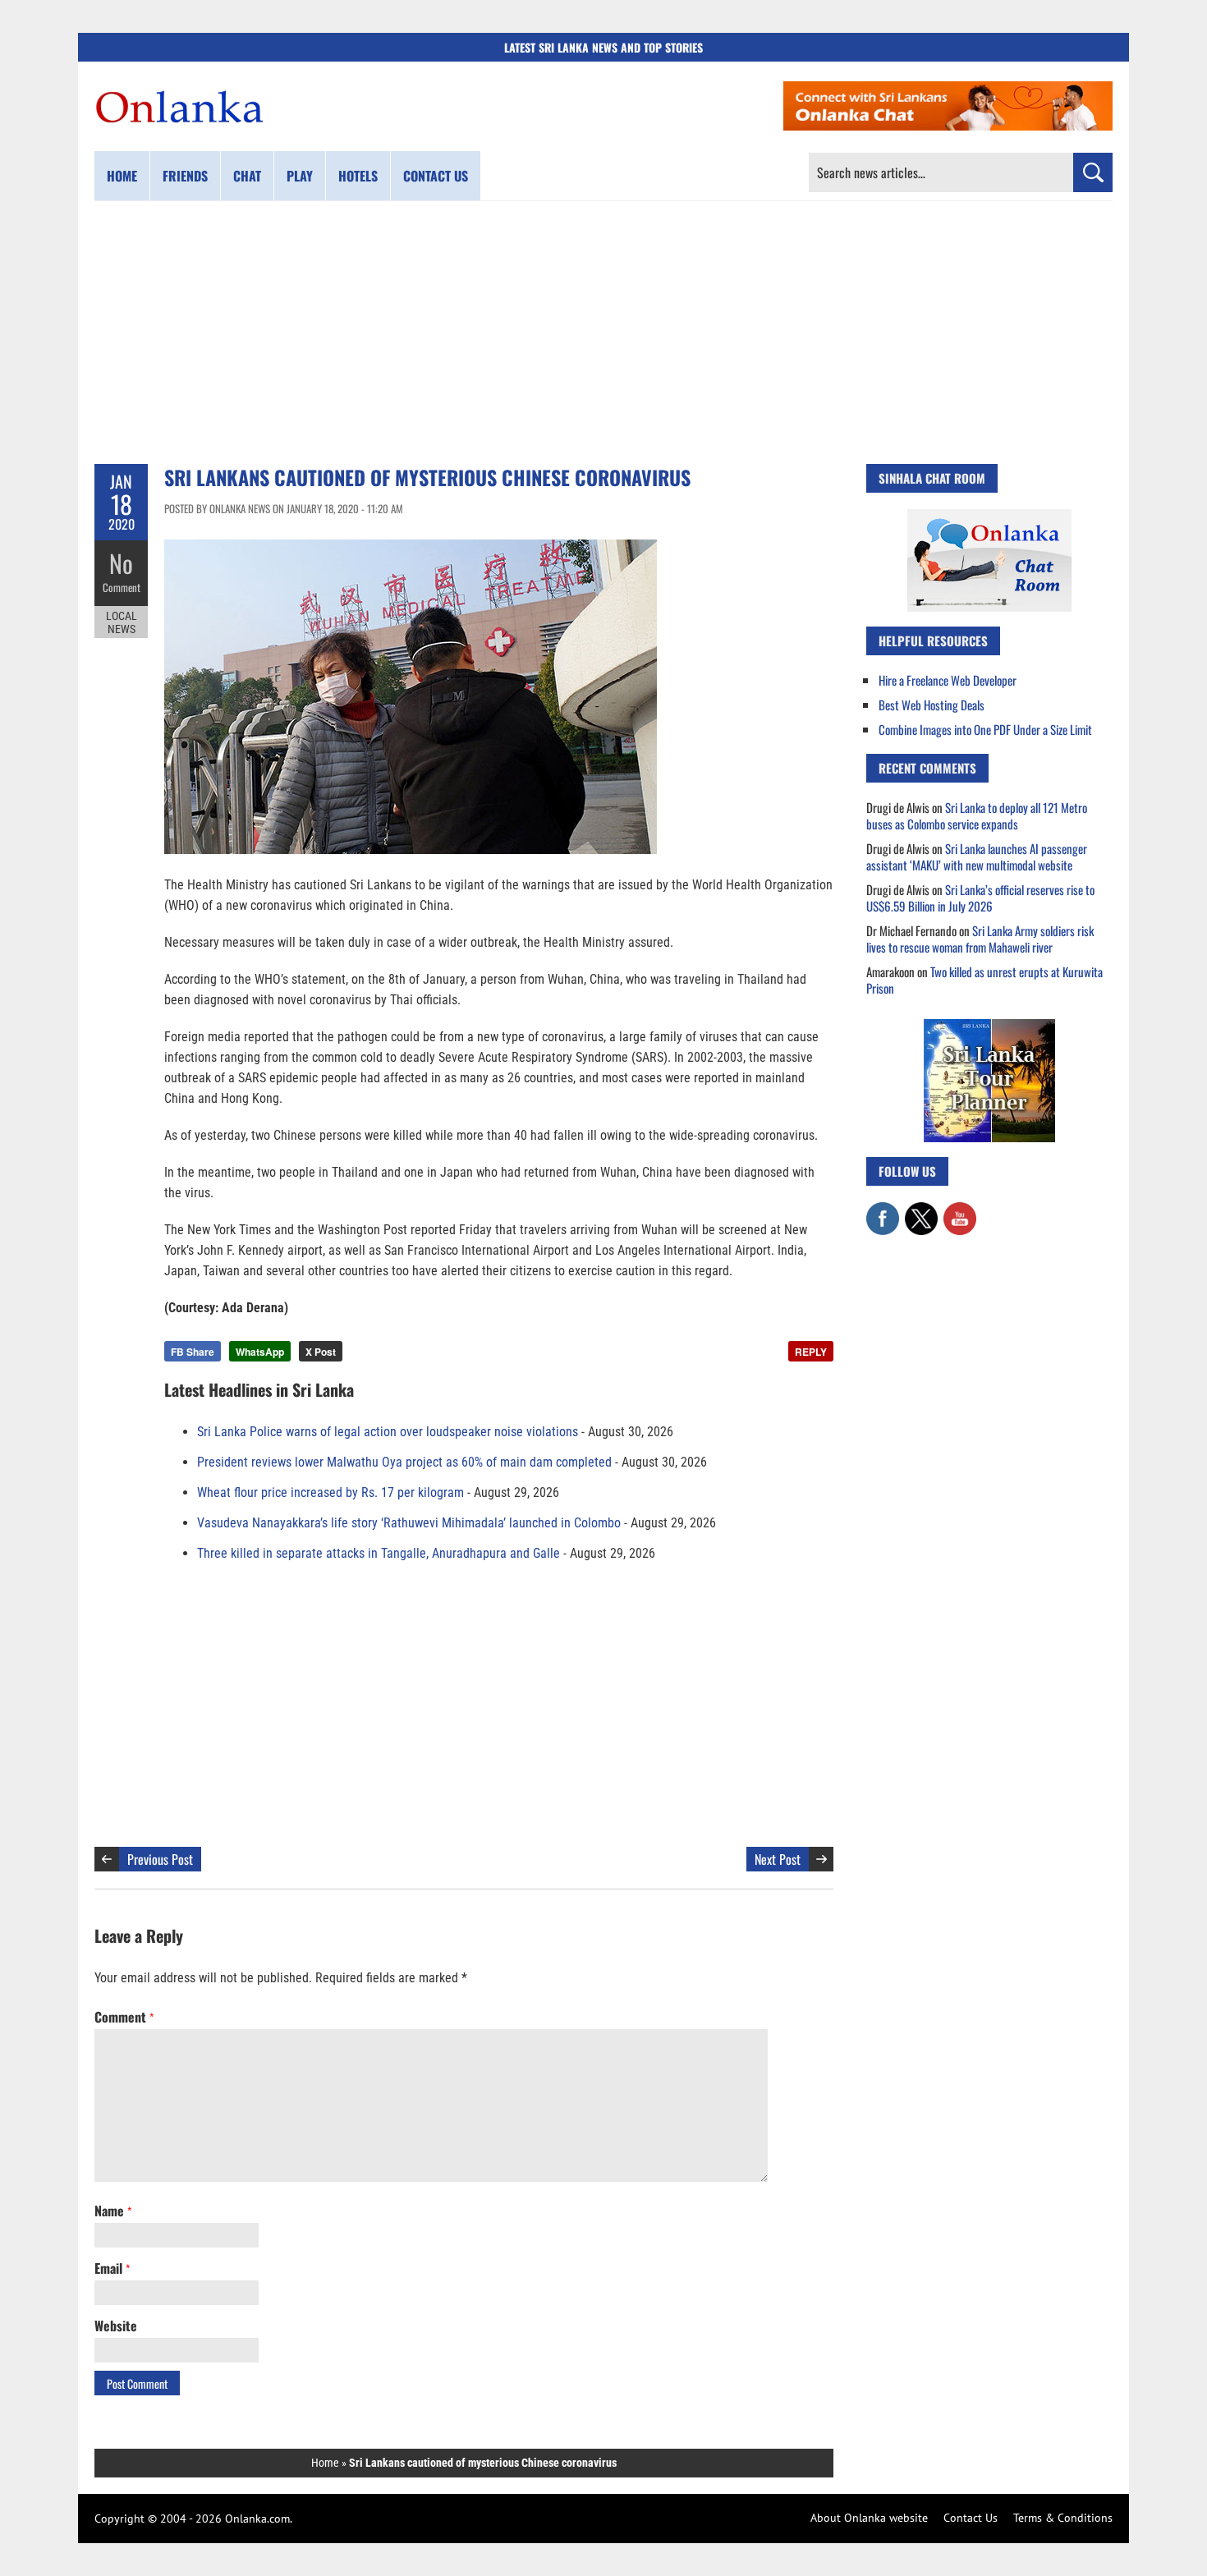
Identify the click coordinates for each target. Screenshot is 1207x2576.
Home (122, 176)
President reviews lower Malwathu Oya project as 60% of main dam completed (404, 1462)
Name (113, 2211)
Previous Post (160, 1859)
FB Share (193, 1352)
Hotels (358, 176)
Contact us (436, 176)
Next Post (778, 1859)
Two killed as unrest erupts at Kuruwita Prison (984, 980)
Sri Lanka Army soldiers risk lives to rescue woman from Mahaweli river (980, 939)
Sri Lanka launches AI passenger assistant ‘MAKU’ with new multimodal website (977, 856)
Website (116, 2326)
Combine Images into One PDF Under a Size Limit (985, 729)
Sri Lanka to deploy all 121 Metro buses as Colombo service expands (977, 815)
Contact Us (971, 2518)
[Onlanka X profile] (921, 1210)
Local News (122, 622)
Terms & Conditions (1063, 2518)
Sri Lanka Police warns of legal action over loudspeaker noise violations (388, 1432)
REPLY (811, 1352)
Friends (185, 176)
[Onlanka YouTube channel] (960, 1210)
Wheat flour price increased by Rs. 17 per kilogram (330, 1492)
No (121, 563)
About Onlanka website (869, 2518)
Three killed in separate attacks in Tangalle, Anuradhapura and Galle (379, 1553)
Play (300, 176)
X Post (321, 1352)
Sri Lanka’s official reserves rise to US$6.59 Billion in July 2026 (980, 898)
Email (112, 2268)
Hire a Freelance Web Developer (948, 680)
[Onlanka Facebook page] (883, 1210)
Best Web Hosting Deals (932, 705)
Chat (247, 176)
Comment (122, 587)
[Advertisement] (603, 333)
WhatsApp (260, 1352)
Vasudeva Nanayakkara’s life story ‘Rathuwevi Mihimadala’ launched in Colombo (409, 1523)
